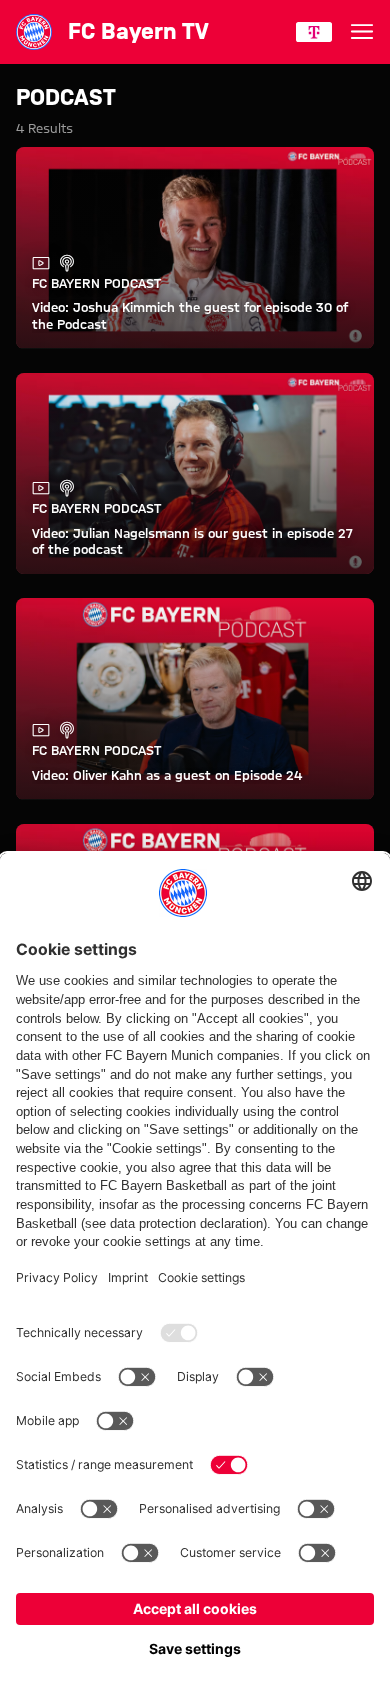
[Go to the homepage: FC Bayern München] (34, 32)
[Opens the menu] (362, 32)
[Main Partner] (314, 32)
